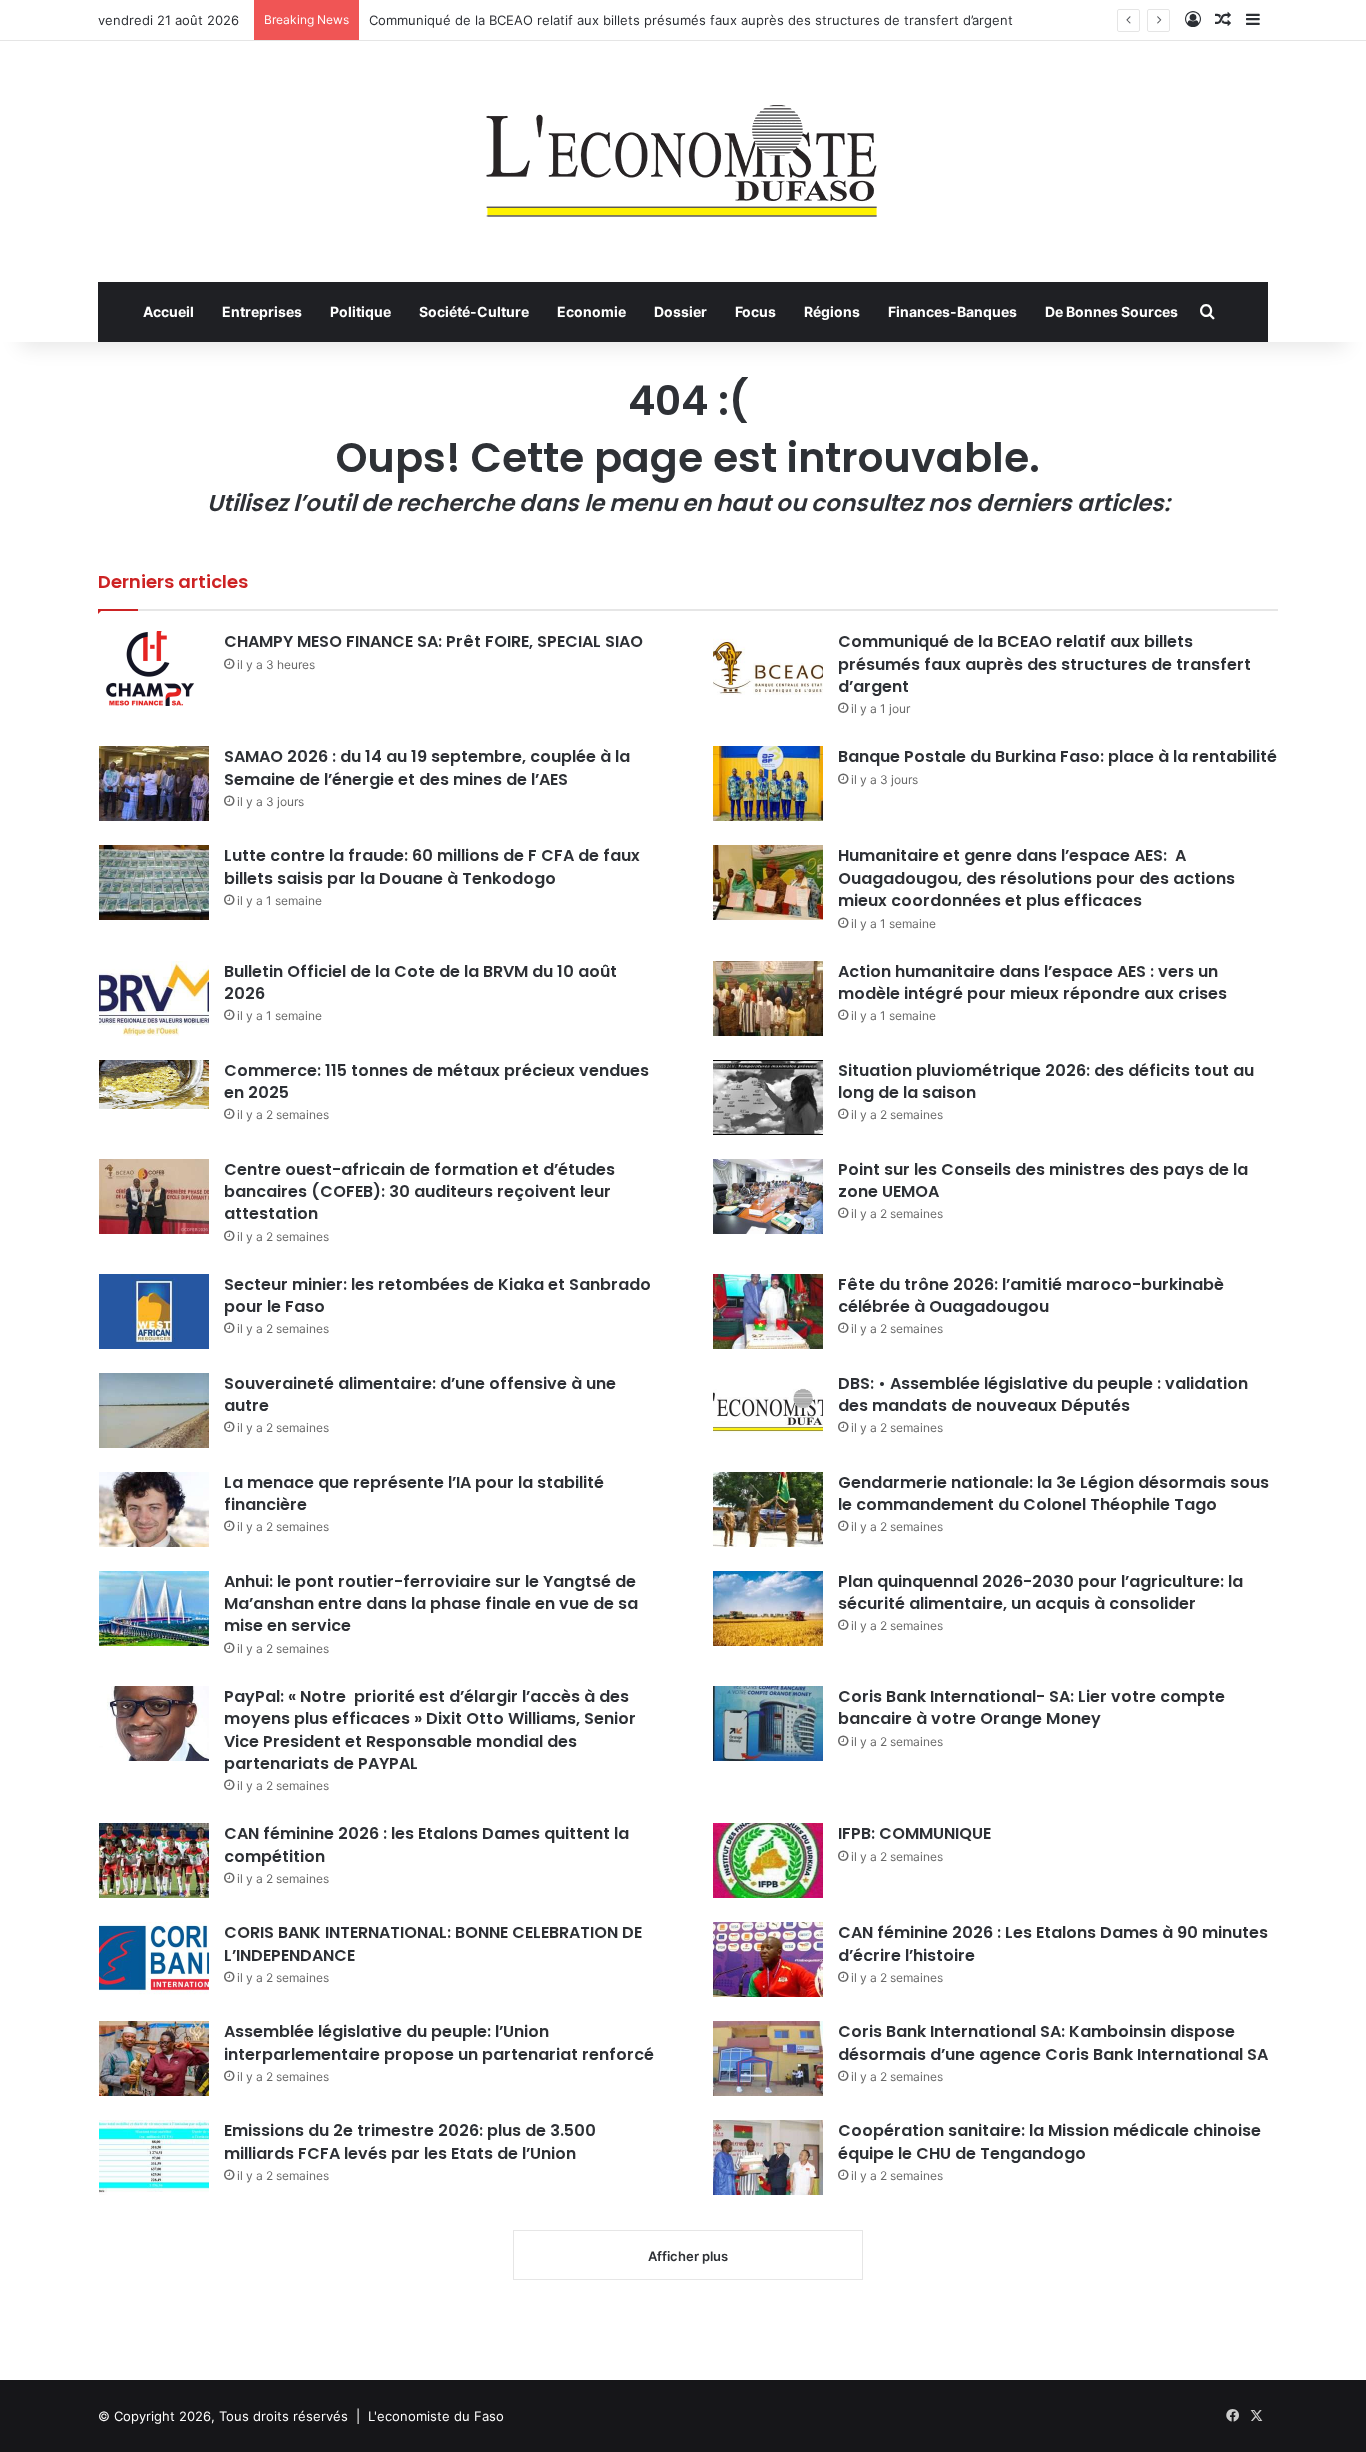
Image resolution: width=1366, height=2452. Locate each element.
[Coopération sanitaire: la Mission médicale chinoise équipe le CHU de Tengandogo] (768, 2157)
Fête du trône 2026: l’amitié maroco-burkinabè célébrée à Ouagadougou (1031, 1295)
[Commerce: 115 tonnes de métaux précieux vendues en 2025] (154, 1084)
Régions (832, 311)
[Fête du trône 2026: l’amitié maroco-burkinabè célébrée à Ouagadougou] (768, 1311)
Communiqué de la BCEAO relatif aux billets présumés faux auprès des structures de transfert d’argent (691, 20)
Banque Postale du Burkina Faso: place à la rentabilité (1057, 756)
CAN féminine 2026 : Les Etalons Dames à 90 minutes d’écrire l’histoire (1053, 1943)
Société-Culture (474, 311)
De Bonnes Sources (1111, 311)
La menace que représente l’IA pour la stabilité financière (414, 1493)
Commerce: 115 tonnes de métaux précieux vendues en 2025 (436, 1081)
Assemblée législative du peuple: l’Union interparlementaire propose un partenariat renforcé (439, 2042)
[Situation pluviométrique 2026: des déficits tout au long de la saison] (768, 1097)
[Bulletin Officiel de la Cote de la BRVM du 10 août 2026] (154, 998)
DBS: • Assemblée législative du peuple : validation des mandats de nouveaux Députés (1043, 1394)
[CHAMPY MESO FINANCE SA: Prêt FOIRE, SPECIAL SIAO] (154, 668)
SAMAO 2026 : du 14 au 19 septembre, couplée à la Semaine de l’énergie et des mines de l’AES (427, 767)
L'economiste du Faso (436, 2416)
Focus (755, 311)
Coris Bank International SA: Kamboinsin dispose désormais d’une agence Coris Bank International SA (1053, 2042)
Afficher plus (688, 2256)
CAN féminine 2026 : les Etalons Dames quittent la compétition (426, 1844)
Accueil (168, 311)
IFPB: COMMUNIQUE (914, 1833)
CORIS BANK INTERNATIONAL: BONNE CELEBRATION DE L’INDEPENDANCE (433, 1943)
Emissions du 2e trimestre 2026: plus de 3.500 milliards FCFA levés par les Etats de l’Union (410, 2141)
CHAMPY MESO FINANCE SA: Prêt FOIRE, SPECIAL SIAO (433, 641)
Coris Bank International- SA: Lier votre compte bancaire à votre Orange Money (1031, 1707)
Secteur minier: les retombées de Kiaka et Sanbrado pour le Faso (437, 1295)
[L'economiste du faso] (683, 151)
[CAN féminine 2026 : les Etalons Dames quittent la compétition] (154, 1860)
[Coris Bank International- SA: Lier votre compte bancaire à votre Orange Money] (768, 1723)
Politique (360, 311)
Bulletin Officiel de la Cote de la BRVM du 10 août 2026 (420, 982)
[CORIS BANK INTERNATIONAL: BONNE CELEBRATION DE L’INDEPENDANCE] (154, 1959)
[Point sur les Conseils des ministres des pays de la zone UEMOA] (768, 1196)
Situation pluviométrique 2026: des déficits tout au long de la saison (1046, 1081)
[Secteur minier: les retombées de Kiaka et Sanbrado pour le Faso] (154, 1311)
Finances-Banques (952, 311)
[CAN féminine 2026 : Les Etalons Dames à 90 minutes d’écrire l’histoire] (768, 1959)
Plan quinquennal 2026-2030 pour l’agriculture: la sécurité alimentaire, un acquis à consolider (1040, 1592)
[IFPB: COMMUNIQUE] (768, 1860)
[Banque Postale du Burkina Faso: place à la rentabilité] (768, 783)
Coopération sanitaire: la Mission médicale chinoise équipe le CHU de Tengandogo (1049, 2141)
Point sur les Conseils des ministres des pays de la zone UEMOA (1043, 1180)
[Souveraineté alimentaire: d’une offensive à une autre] (154, 1410)
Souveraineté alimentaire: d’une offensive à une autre (420, 1394)
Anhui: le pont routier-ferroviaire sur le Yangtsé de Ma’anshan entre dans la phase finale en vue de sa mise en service (431, 1604)
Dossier (680, 311)
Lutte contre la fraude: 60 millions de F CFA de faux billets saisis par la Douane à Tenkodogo (432, 866)
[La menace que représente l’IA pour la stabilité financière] (154, 1509)
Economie (591, 311)
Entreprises (262, 311)
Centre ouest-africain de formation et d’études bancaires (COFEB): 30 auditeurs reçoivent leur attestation (419, 1192)
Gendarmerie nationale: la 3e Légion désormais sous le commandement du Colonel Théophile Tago (1053, 1493)
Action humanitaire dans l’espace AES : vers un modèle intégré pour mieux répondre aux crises (1032, 982)
